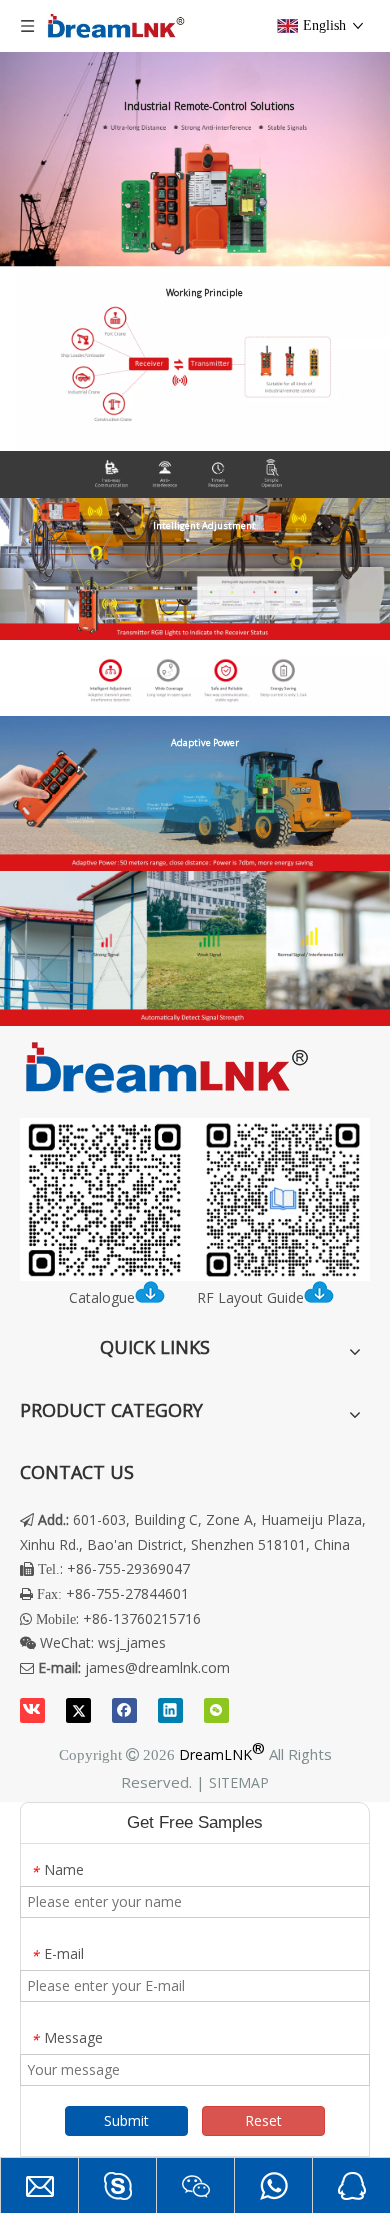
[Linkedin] (170, 1710)
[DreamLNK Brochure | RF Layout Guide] (195, 1199)
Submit (126, 2120)
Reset (263, 2120)
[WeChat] (216, 1710)
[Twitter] (78, 1710)
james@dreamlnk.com (157, 1667)
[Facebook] (124, 1710)
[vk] (32, 1710)
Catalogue (102, 1297)
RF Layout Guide (250, 1297)
